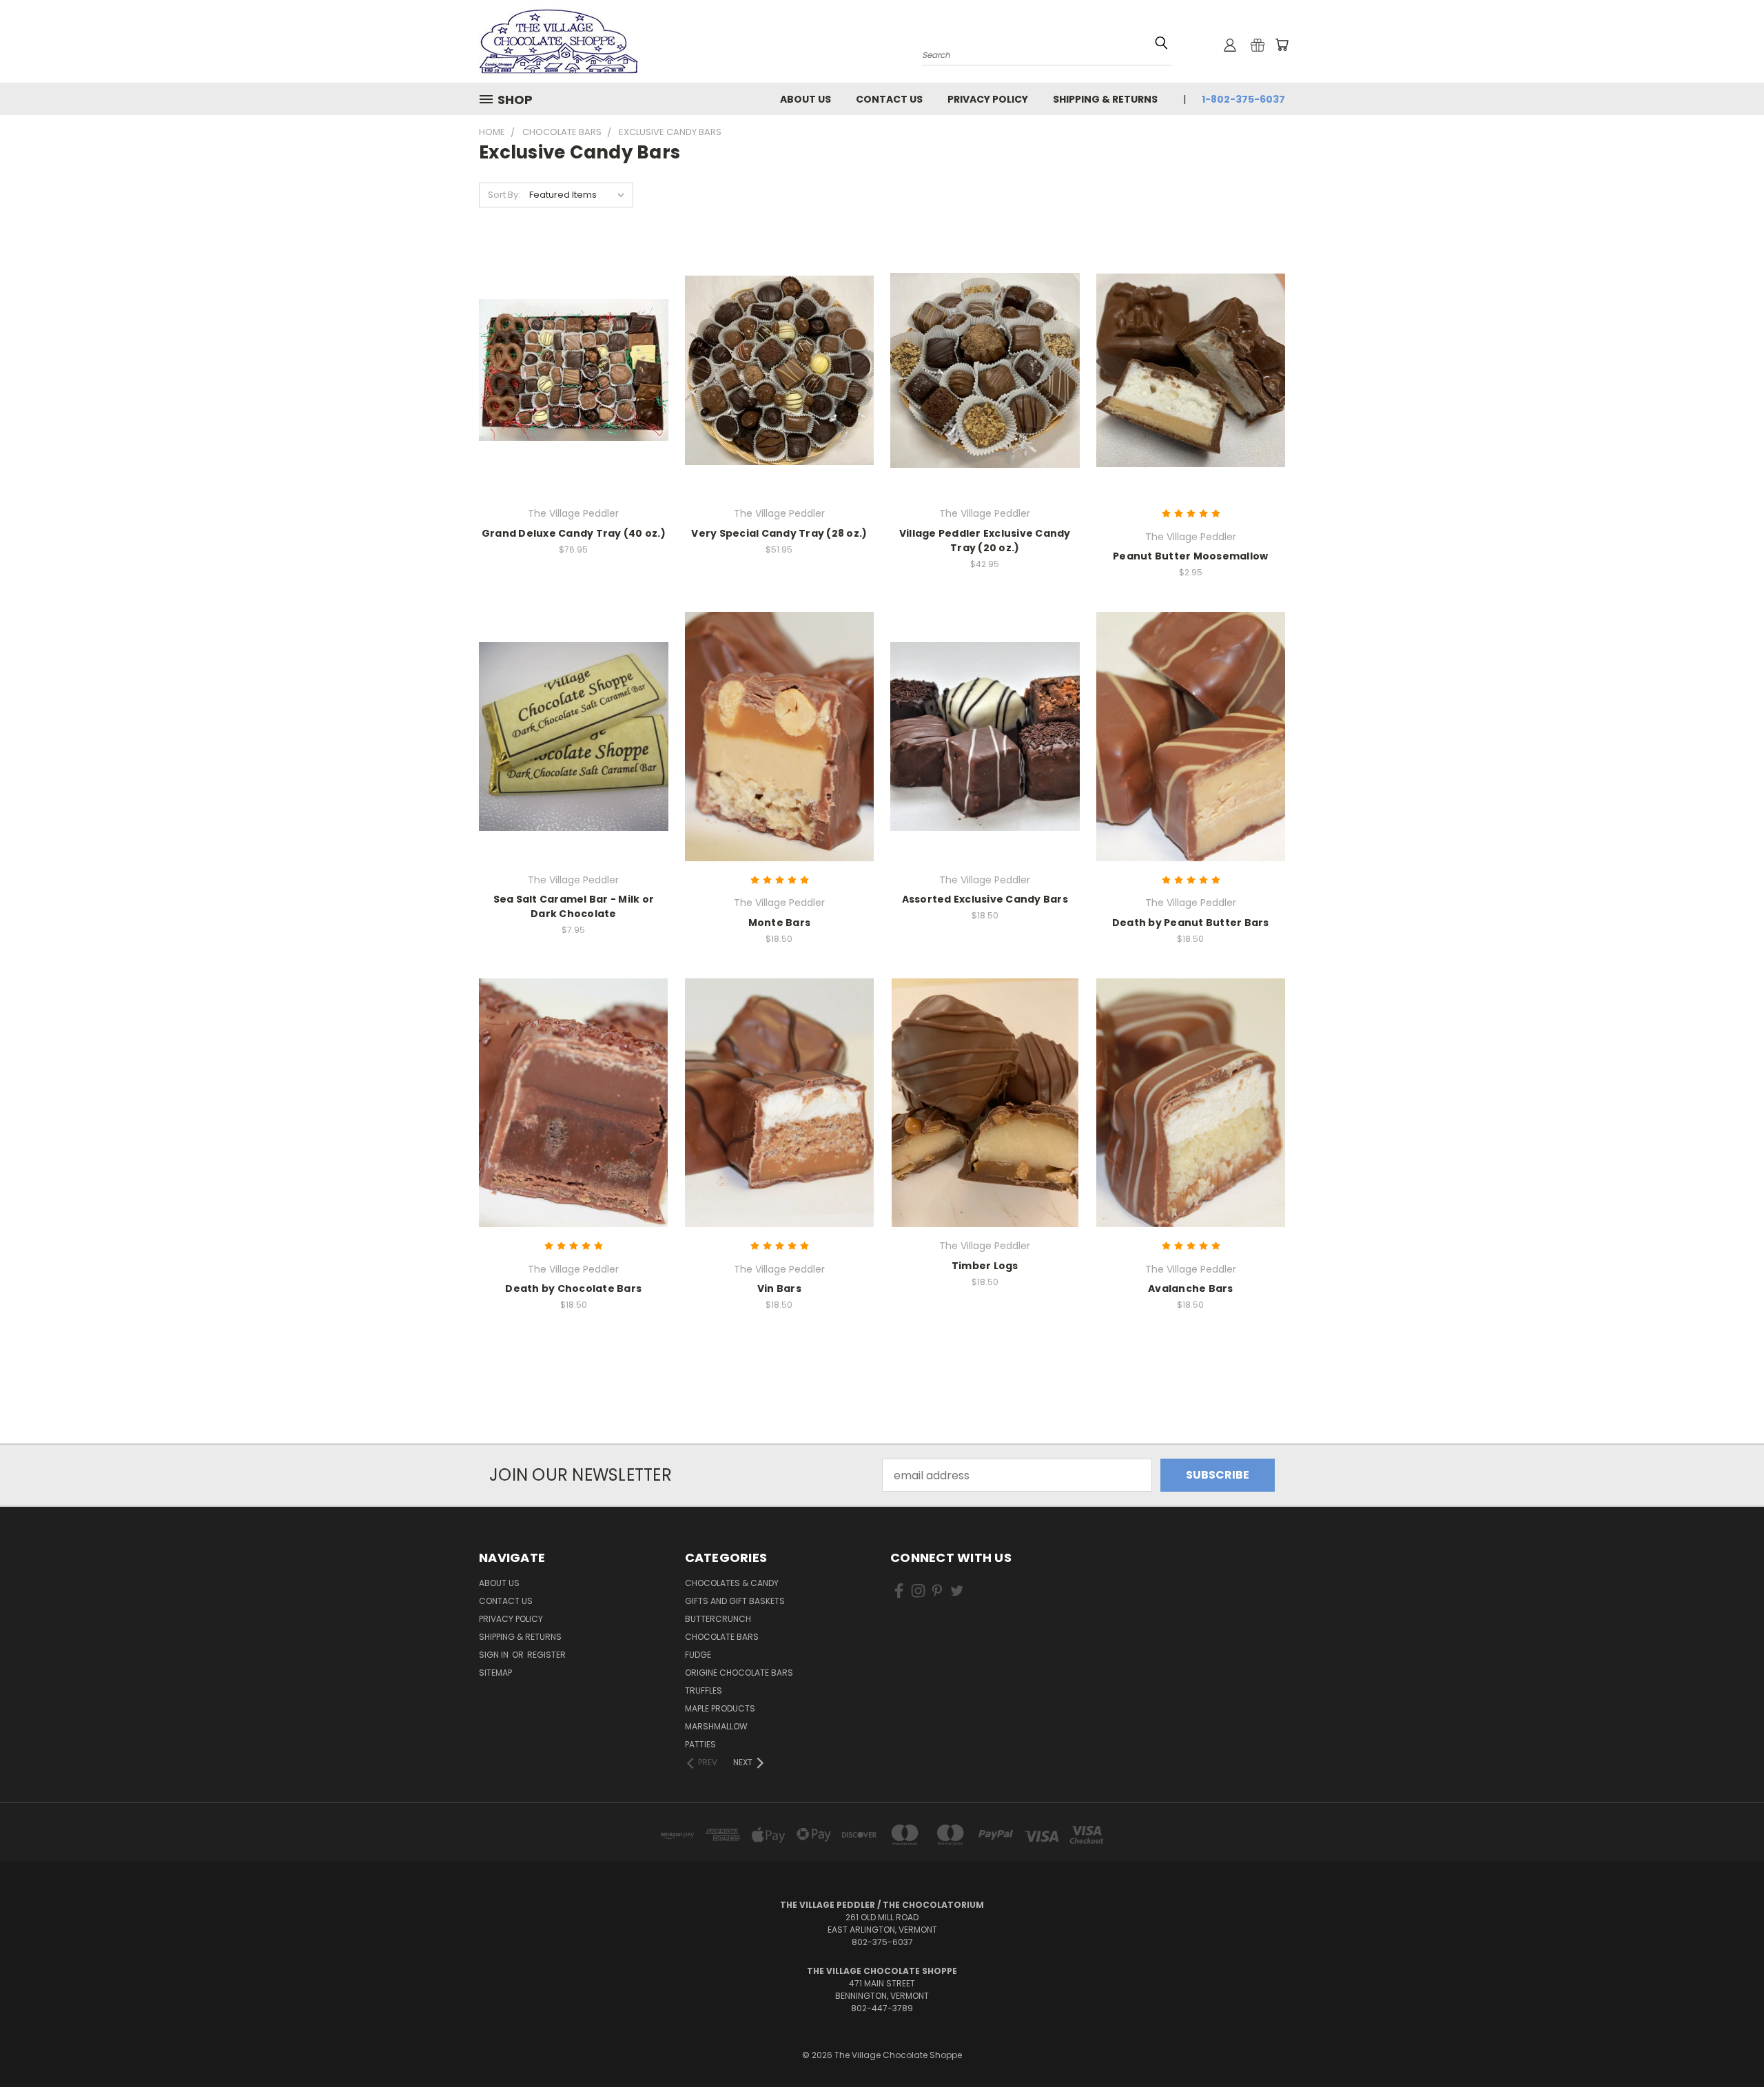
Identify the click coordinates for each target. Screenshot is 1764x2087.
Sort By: (504, 195)
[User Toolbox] (1230, 45)
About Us (806, 99)
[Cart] (1282, 45)
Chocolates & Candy (732, 1583)
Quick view (573, 354)
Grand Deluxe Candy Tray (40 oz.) (574, 533)
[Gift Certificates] (1258, 45)
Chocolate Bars (722, 1637)
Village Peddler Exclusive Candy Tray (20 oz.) (985, 541)
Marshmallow (716, 1726)
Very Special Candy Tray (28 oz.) (779, 533)
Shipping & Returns (1105, 99)
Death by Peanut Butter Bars (1191, 923)
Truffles (704, 1690)
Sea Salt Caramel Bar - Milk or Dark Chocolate (574, 906)
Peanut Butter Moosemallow (1190, 556)
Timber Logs (985, 1266)
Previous (1725, 2044)
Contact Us (889, 99)
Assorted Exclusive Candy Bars (985, 899)
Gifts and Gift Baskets (735, 1601)
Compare (569, 383)
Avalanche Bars (1191, 1288)
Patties (700, 1744)
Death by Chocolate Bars (573, 1288)
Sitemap (495, 1673)
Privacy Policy (988, 99)
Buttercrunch (718, 1619)
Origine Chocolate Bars (739, 1673)
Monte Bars (780, 923)
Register (546, 1655)
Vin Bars (779, 1288)
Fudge (698, 1655)
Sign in (495, 1655)
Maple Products (720, 1708)
